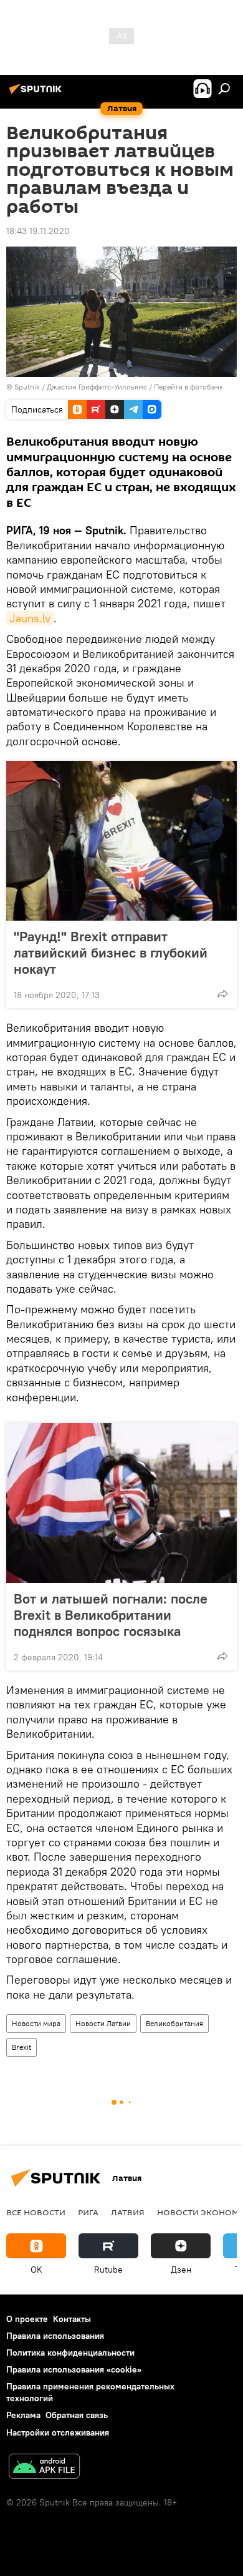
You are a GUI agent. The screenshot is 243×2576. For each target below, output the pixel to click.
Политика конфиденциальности (70, 2353)
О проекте (27, 2319)
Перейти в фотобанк (188, 387)
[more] (222, 994)
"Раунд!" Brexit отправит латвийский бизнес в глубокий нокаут (111, 953)
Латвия (128, 2212)
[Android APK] (44, 2468)
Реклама (23, 2415)
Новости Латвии (103, 2023)
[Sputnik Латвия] (37, 94)
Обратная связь (77, 2415)
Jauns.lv (30, 618)
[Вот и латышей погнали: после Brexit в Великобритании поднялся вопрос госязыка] (121, 1503)
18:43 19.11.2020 (38, 231)
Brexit (21, 2047)
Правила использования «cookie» (74, 2369)
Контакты (72, 2319)
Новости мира (36, 2023)
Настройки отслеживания (58, 2432)
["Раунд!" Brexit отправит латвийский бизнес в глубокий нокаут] (121, 841)
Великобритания (174, 2023)
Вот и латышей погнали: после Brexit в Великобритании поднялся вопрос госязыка (111, 1615)
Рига (88, 2212)
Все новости (36, 2212)
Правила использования (55, 2336)
